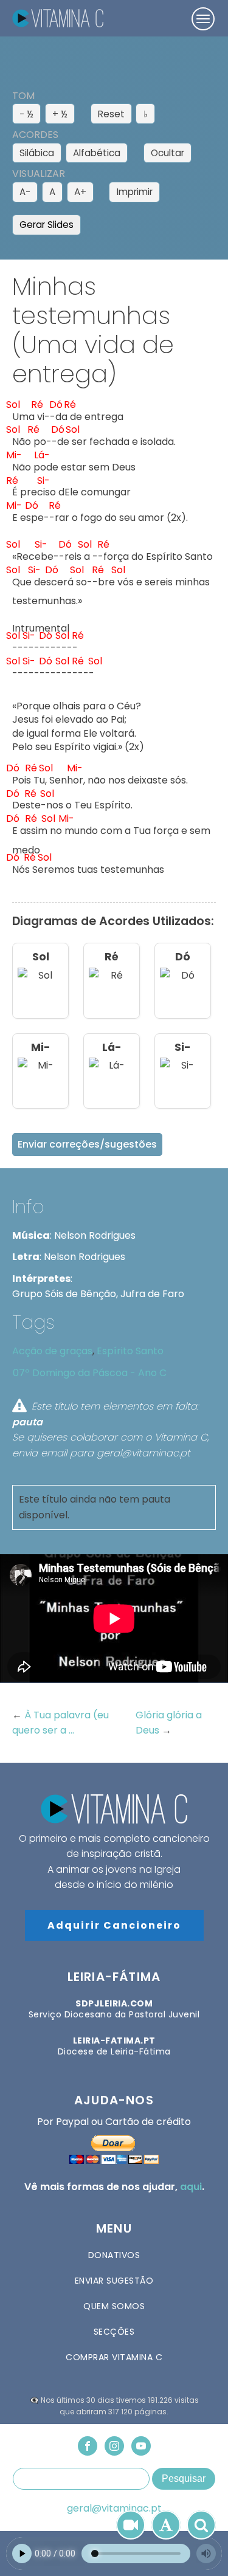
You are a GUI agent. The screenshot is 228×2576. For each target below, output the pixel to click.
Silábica (37, 153)
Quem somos (114, 2306)
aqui (191, 2187)
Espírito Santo (130, 1351)
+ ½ (60, 114)
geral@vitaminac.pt (114, 2509)
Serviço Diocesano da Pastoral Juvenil (114, 2009)
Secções (114, 2332)
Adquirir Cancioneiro (114, 1925)
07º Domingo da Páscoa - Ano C (90, 1373)
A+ (80, 192)
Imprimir (135, 192)
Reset (111, 114)
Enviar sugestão (114, 2281)
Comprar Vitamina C (114, 2357)
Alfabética (97, 153)
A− (25, 192)
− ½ (26, 114)
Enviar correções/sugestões (87, 1144)
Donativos (114, 2255)
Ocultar (168, 153)
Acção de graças (52, 1351)
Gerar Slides (47, 225)
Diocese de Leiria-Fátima (114, 2046)
